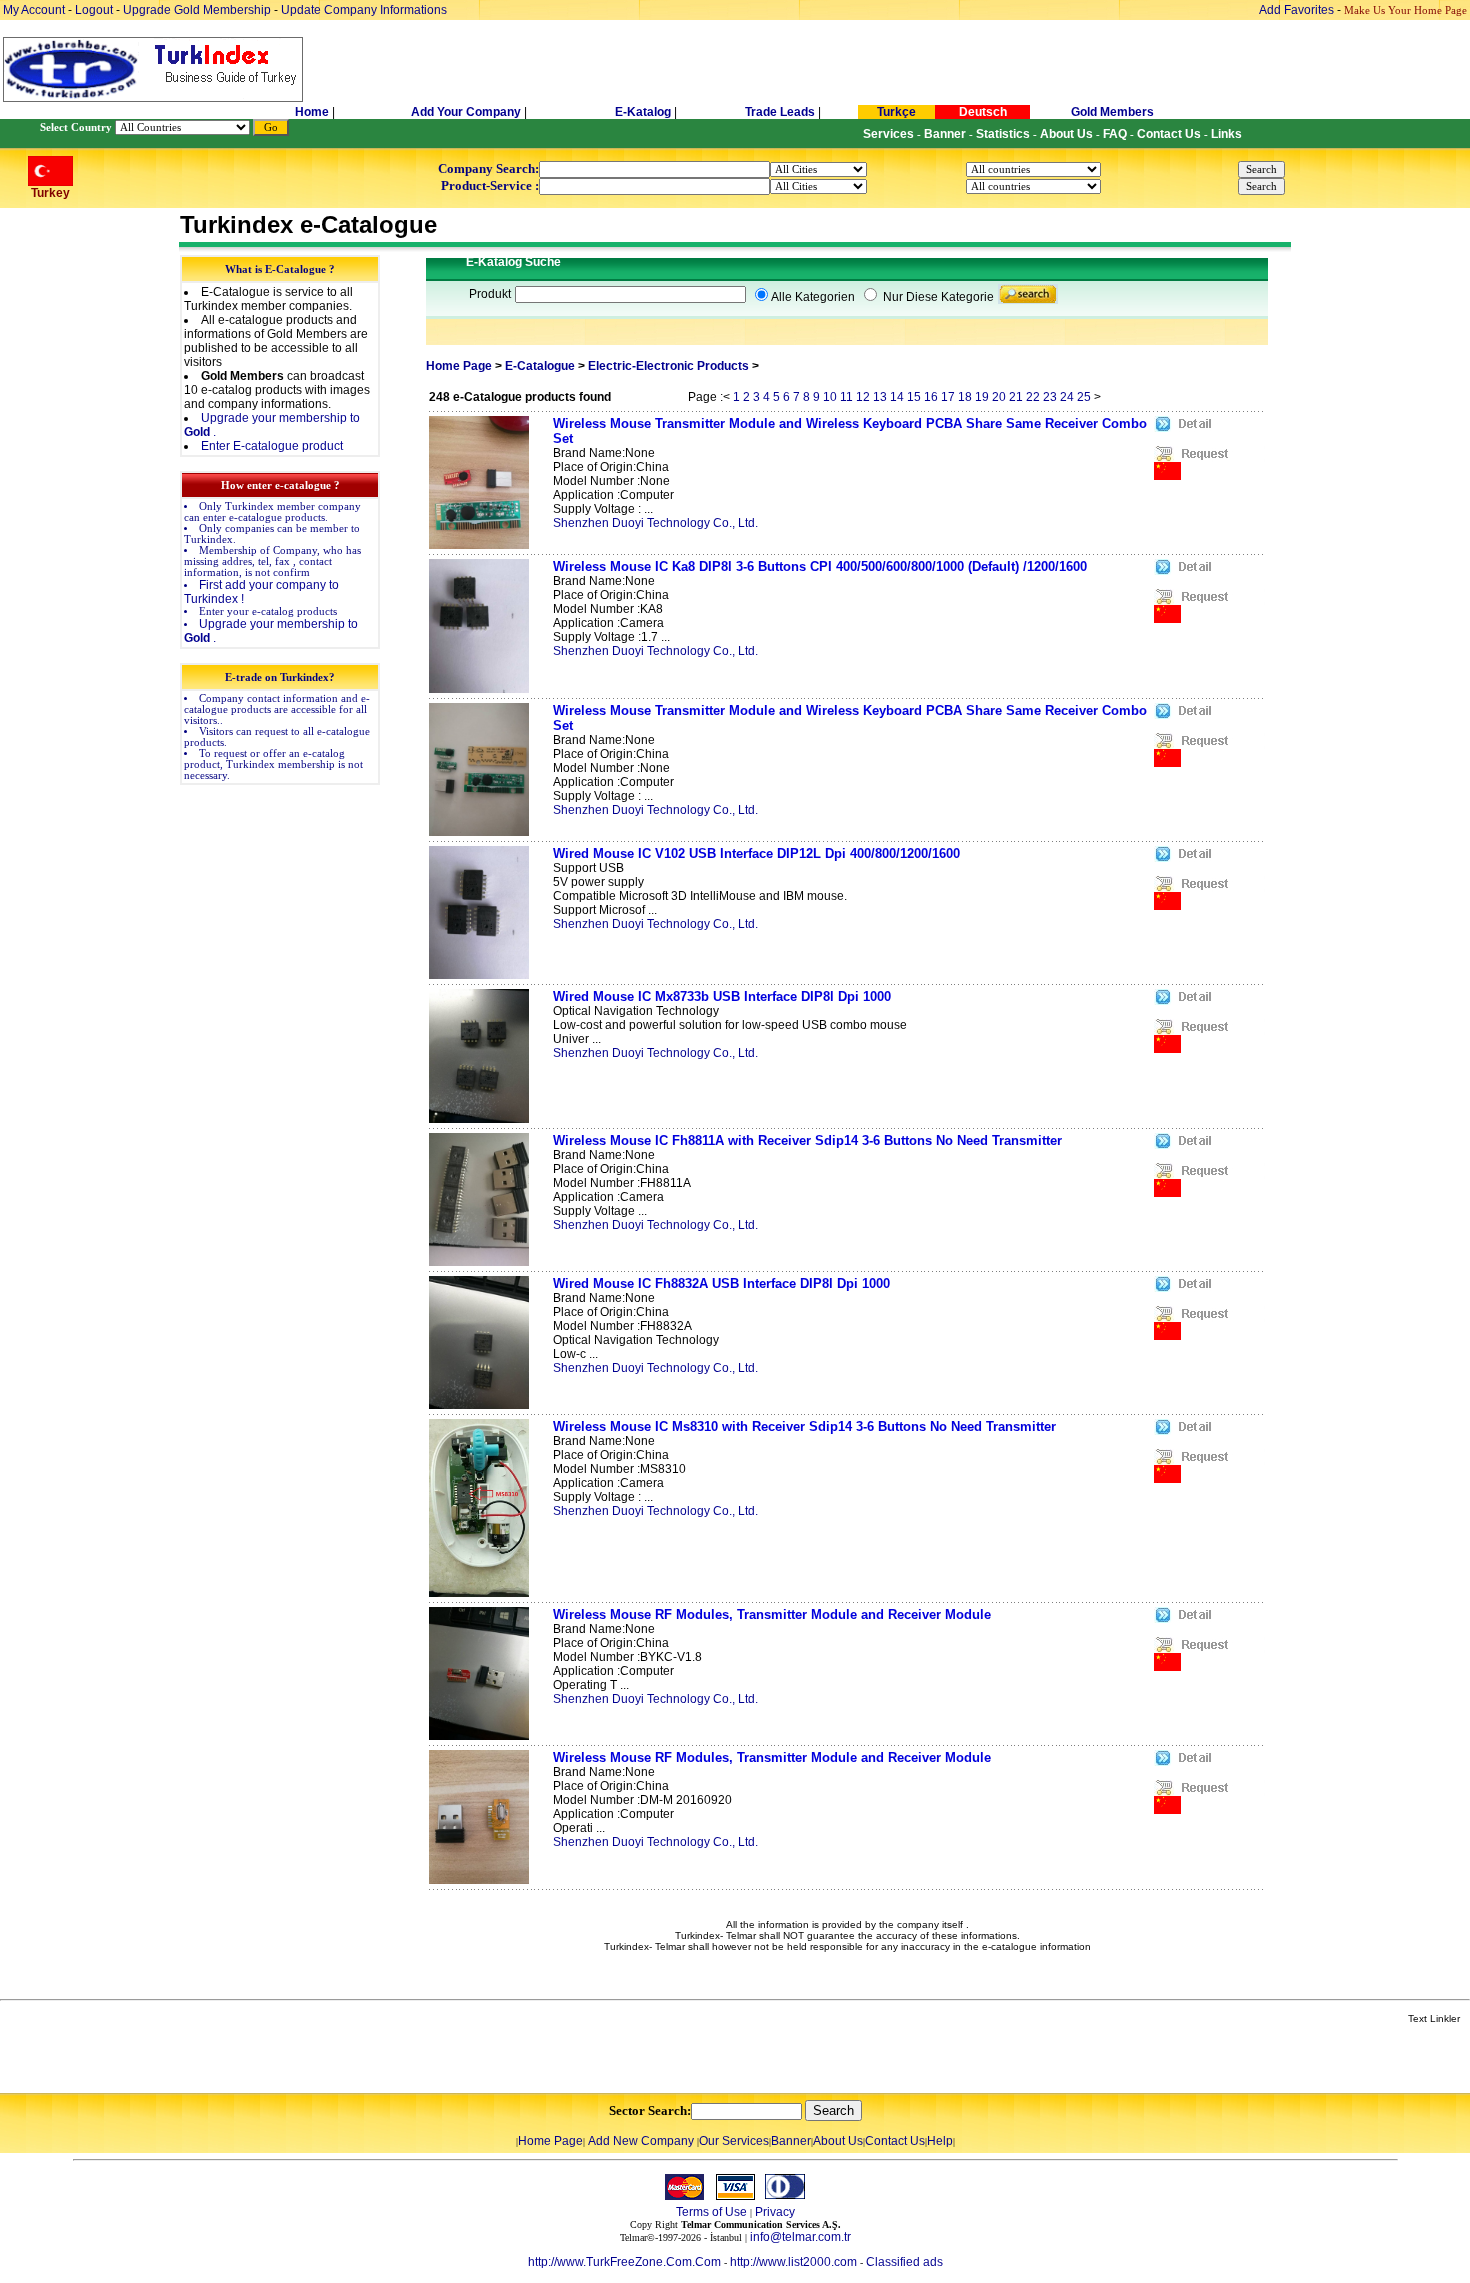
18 (965, 397)
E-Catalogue (540, 366)
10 (830, 397)
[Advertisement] (237, 2060)
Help (940, 2141)
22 (1033, 397)
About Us (838, 2141)
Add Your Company (467, 112)
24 (1067, 397)
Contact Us (895, 2141)
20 (999, 397)
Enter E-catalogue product (272, 446)
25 (1084, 397)
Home (313, 112)
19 (982, 397)
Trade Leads (780, 112)
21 (1016, 397)
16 (931, 397)
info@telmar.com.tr (800, 2237)
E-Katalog (643, 112)
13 (880, 397)
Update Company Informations (364, 10)
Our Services (734, 2141)
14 (897, 397)
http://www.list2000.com (793, 2262)
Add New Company (641, 2141)
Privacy (775, 2212)
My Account (35, 10)
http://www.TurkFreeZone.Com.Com (624, 2262)
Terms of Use (711, 2212)
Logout (94, 10)
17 (948, 397)
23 (1050, 397)
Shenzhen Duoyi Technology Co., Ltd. (655, 523)
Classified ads (904, 2262)
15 (914, 397)
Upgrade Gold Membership (198, 10)
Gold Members (1112, 112)
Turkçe (896, 112)
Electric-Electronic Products (668, 366)
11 (846, 397)
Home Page (459, 366)
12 (863, 397)
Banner (791, 2141)
